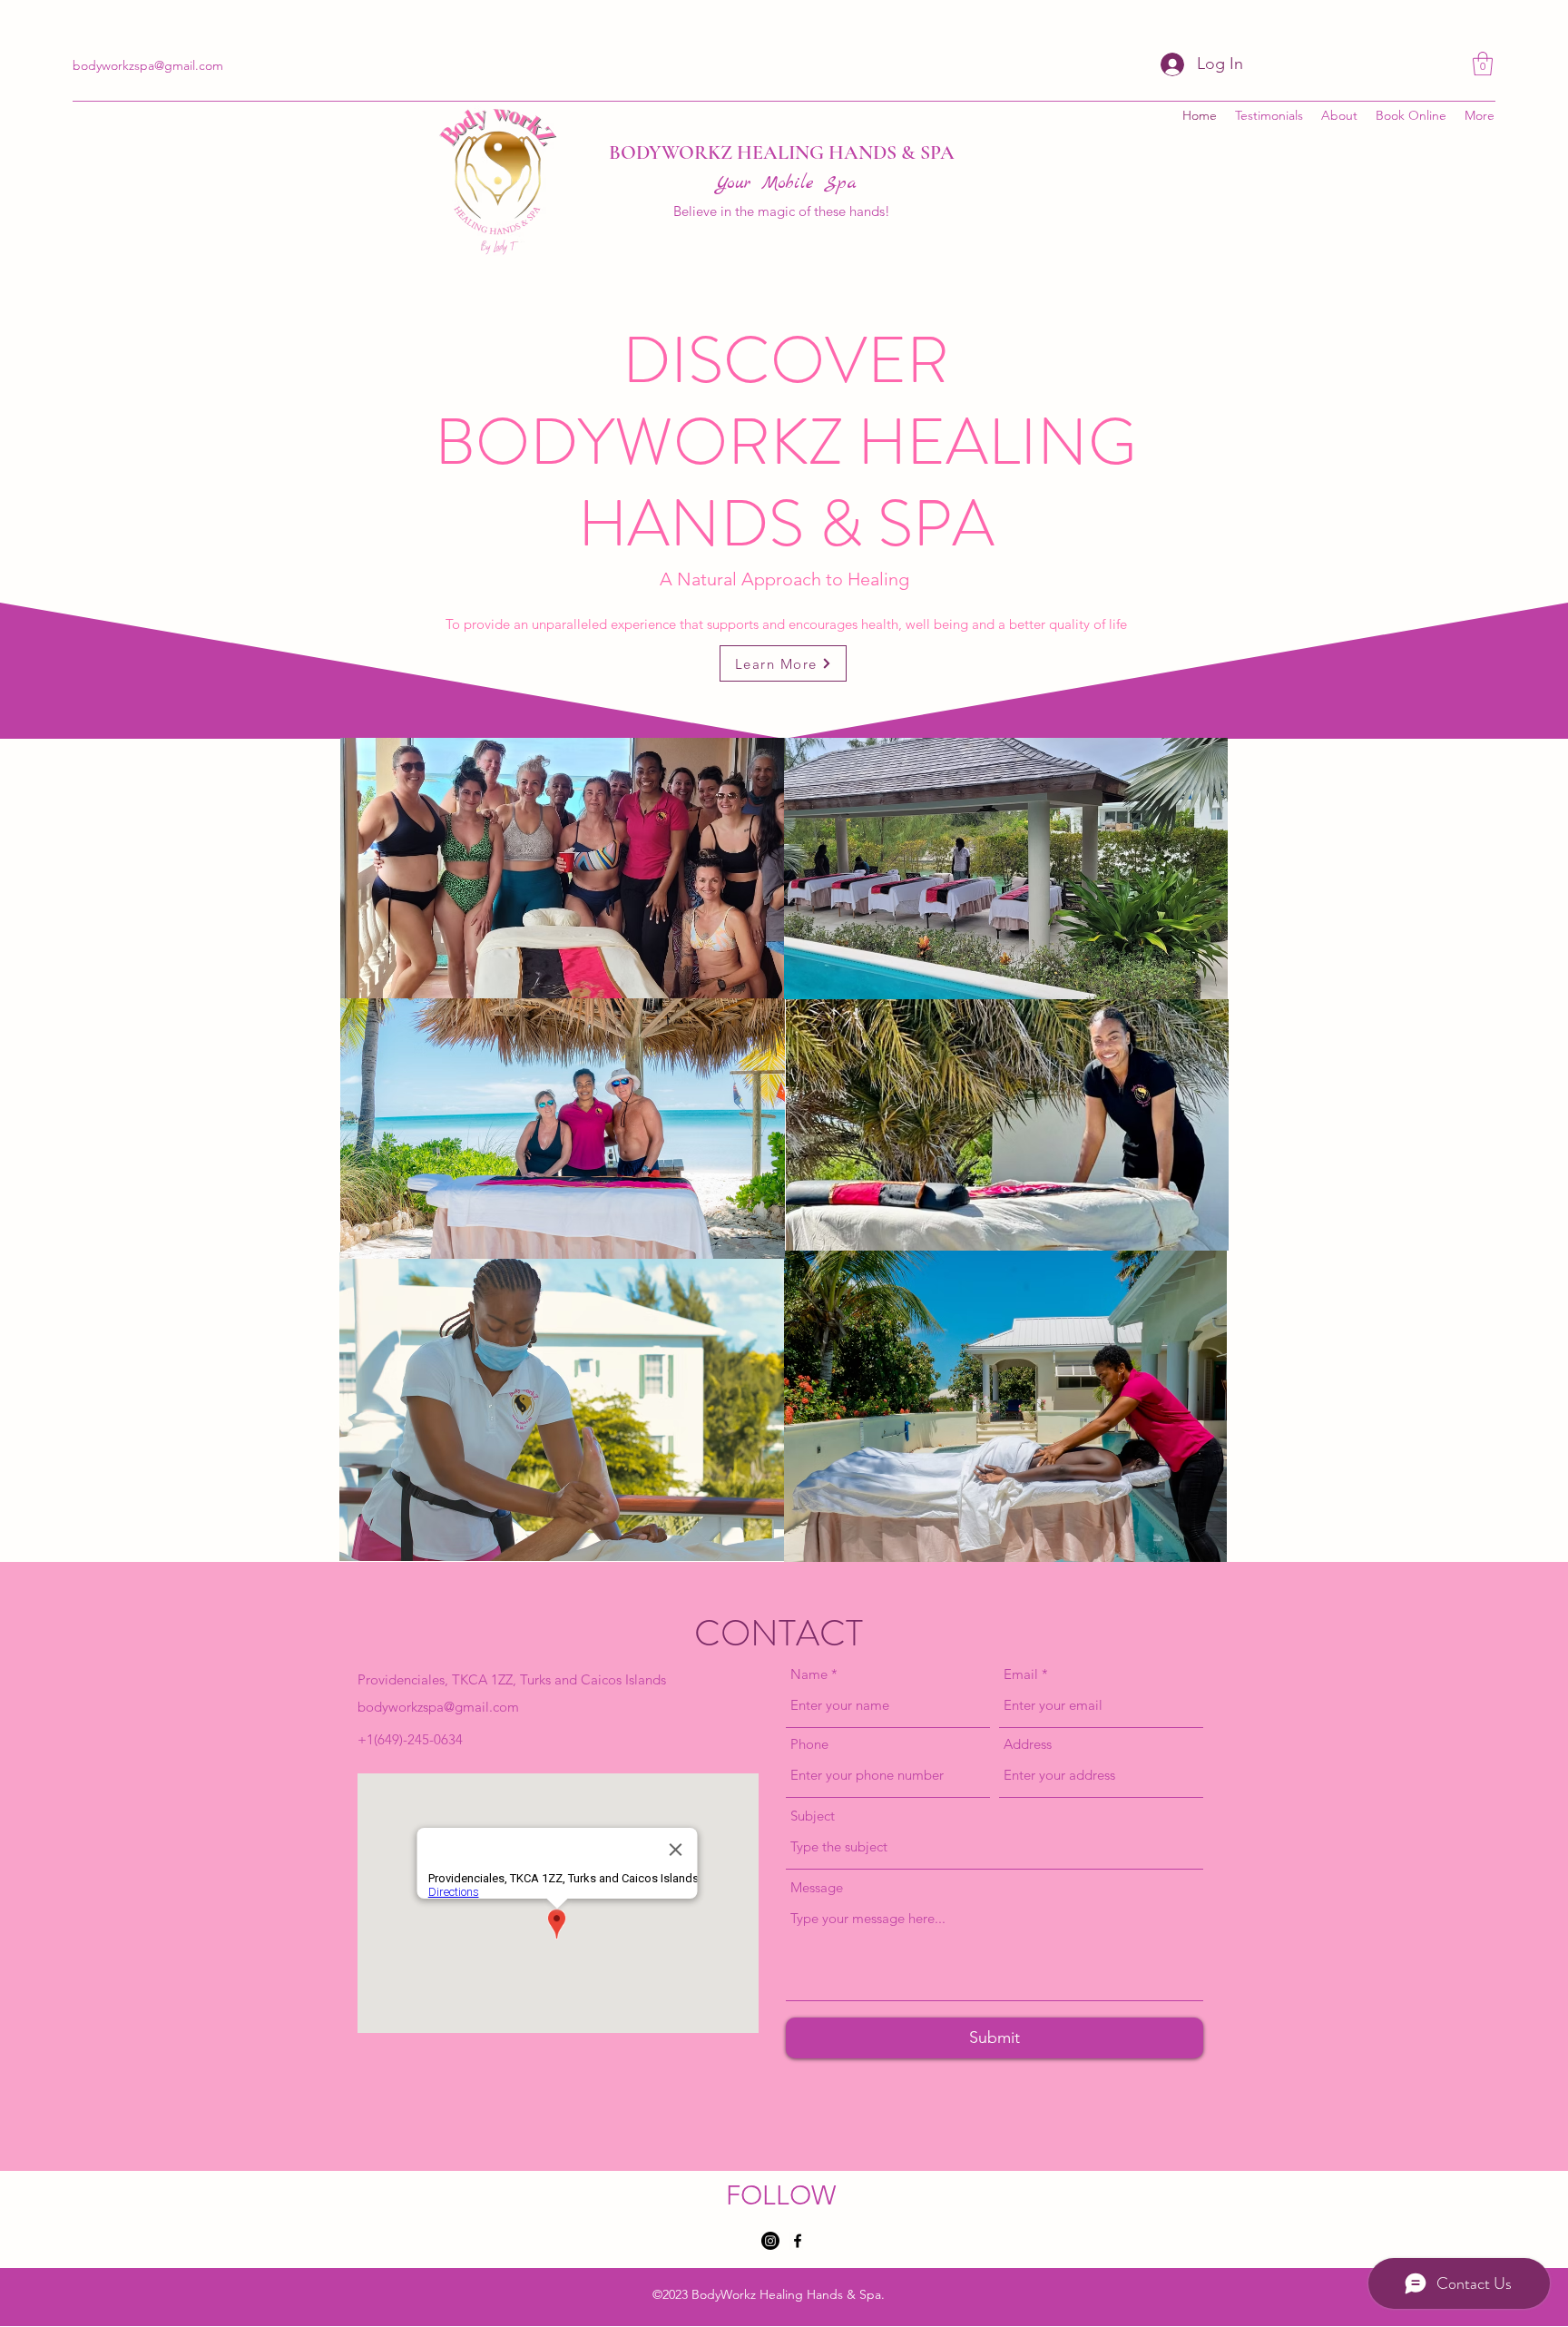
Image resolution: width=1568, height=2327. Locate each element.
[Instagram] (770, 2241)
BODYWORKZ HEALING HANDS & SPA (782, 152)
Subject (813, 1816)
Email (1021, 1674)
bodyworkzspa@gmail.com (438, 1707)
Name (809, 1674)
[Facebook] (798, 2241)
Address (1028, 1744)
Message (817, 1887)
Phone (809, 1744)
